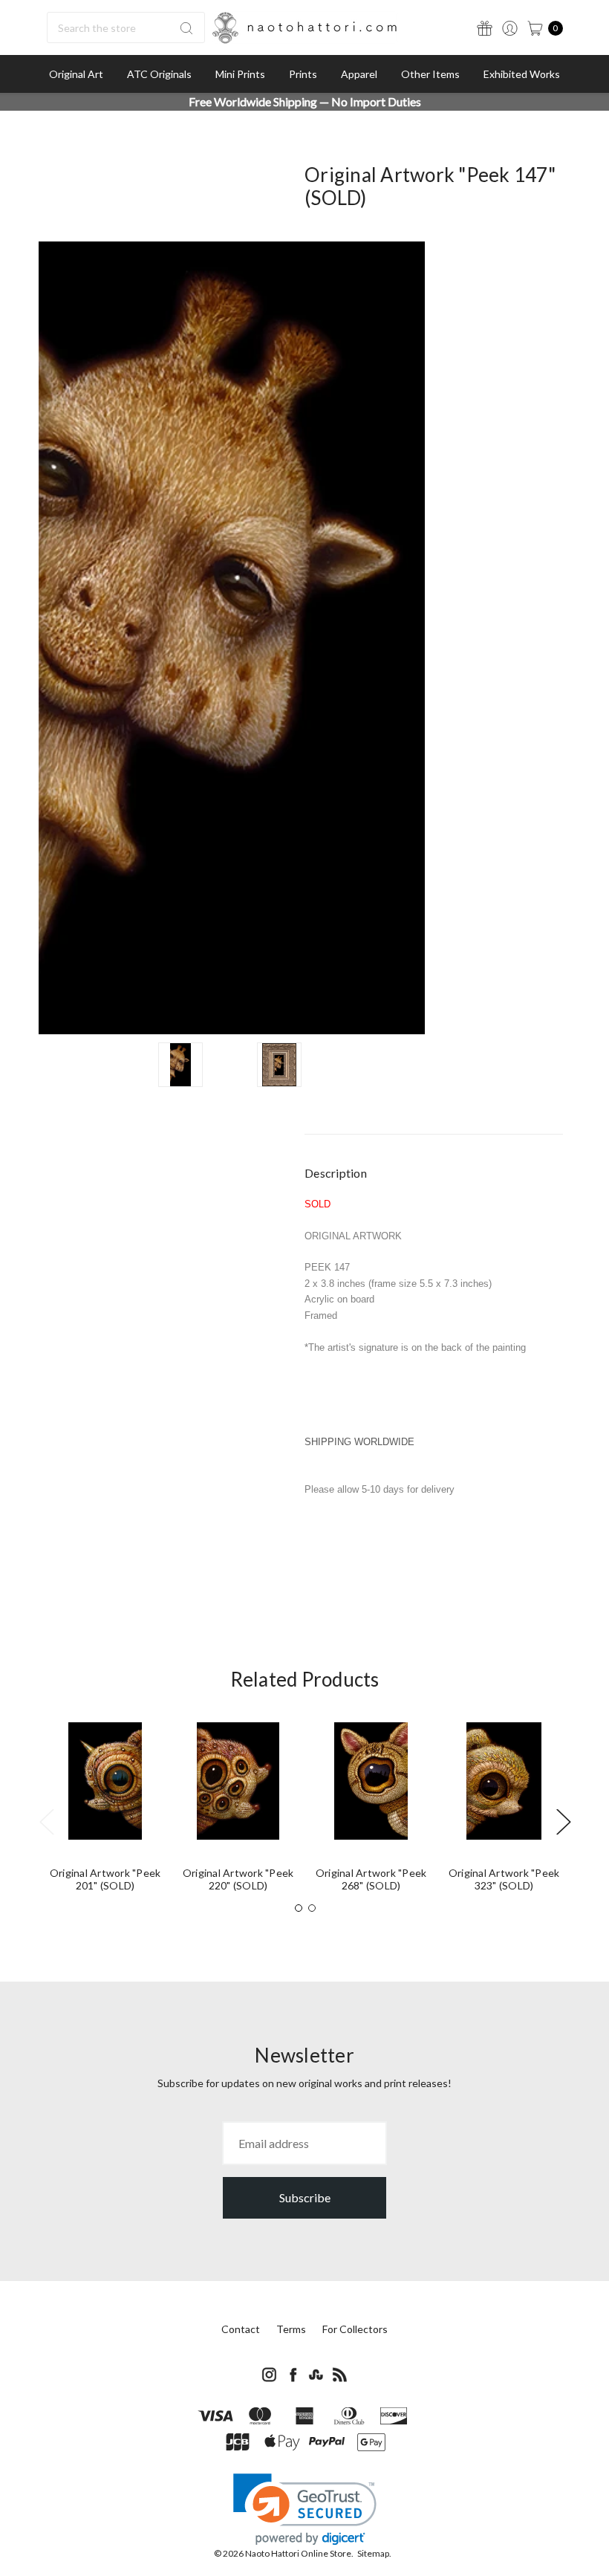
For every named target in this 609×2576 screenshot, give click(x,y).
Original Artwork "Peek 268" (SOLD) (371, 1879)
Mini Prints (240, 74)
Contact (241, 2329)
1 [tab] (299, 1908)
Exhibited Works (522, 74)
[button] (305, 2510)
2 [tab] (312, 1908)
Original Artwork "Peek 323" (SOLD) (504, 1879)
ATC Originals (159, 74)
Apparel (359, 74)
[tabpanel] (105, 1813)
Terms (291, 2329)
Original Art (76, 74)
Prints (303, 74)
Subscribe (305, 2197)
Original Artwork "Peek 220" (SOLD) (238, 1879)
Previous (46, 1821)
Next (563, 1821)
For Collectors (355, 2329)
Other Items (430, 74)
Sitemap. (374, 2553)
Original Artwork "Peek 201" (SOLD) (105, 1879)
